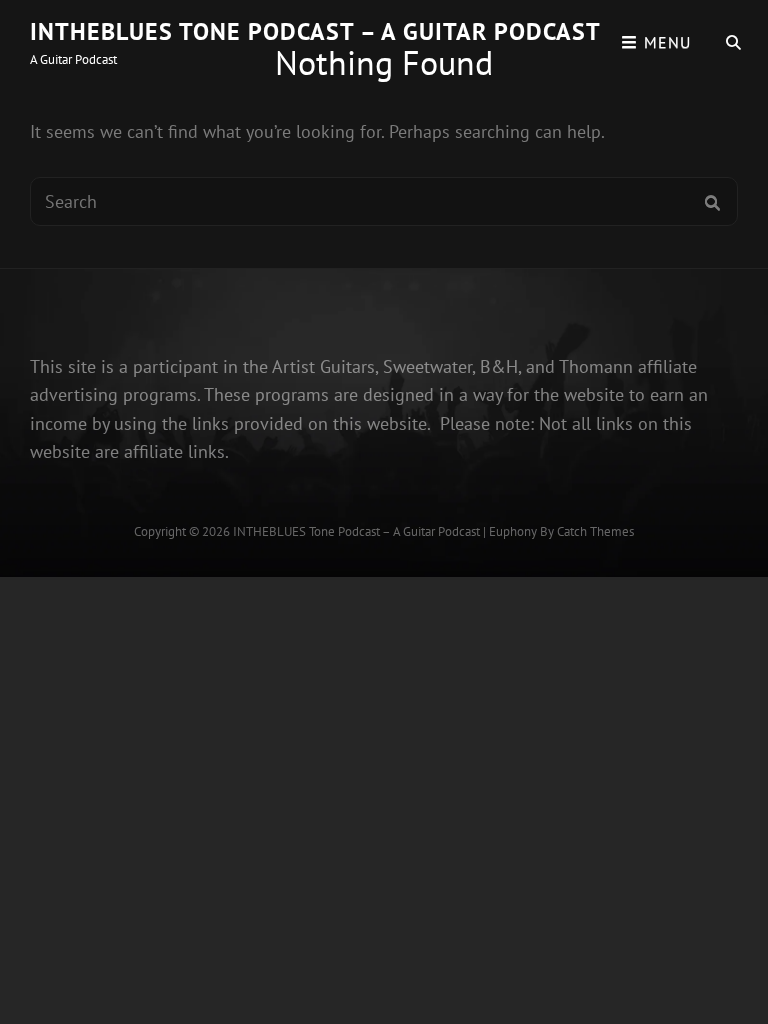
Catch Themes (595, 531)
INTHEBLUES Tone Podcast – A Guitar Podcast (315, 31)
